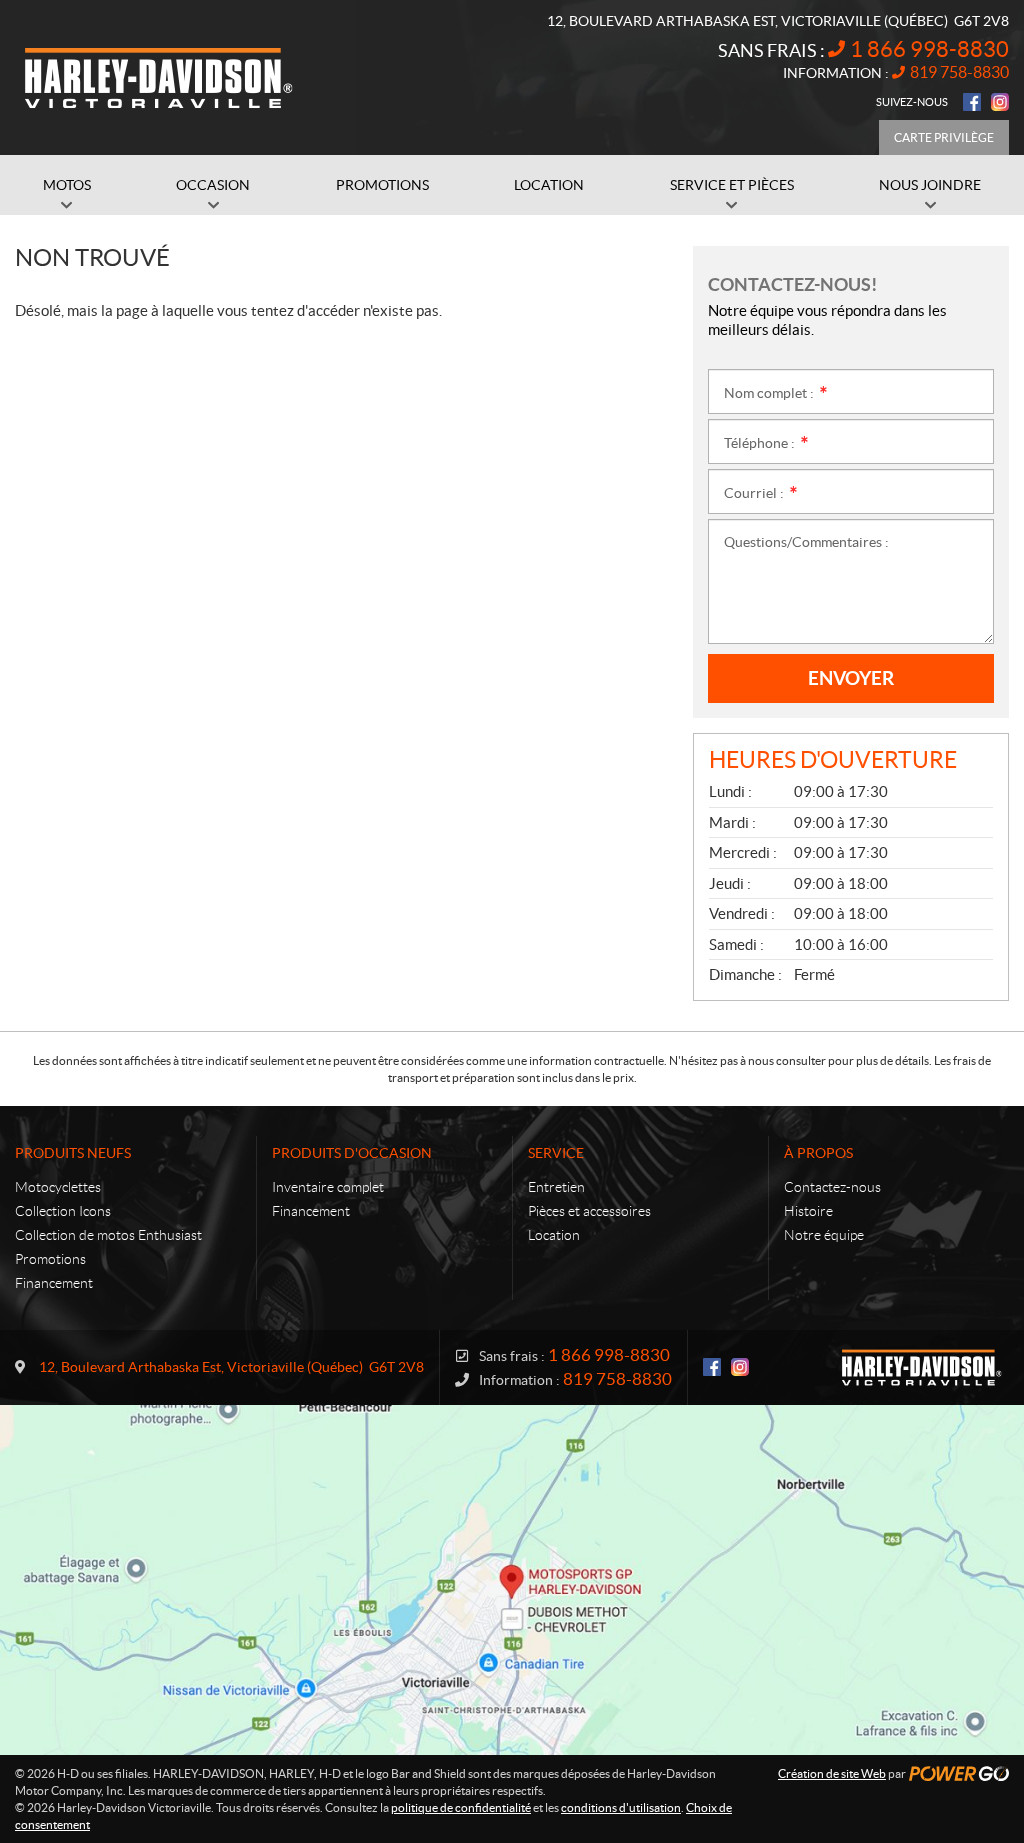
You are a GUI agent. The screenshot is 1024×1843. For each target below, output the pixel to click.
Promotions (50, 1259)
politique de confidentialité (461, 1807)
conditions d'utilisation (621, 1807)
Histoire (808, 1211)
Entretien (556, 1187)
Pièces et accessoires (589, 1211)
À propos (818, 1153)
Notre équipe (824, 1235)
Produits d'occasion (352, 1153)
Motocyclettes (58, 1187)
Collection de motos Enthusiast (108, 1235)
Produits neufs (73, 1153)
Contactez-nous (832, 1187)
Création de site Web (832, 1773)
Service (556, 1153)
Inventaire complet (328, 1187)
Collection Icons (63, 1211)
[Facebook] (972, 102)
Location (554, 1235)
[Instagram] (1000, 102)
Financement (54, 1283)
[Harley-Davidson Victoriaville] (160, 78)
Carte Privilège (944, 137)
